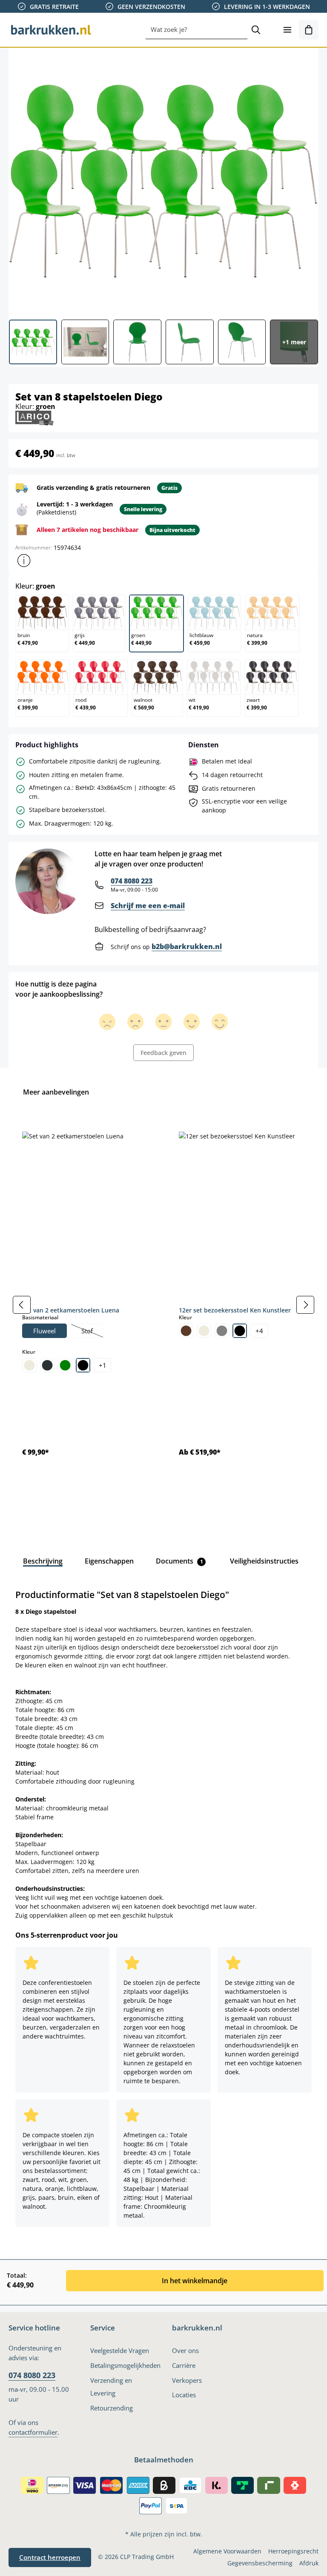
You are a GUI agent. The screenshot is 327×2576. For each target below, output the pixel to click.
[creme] (29, 1365)
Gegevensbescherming (260, 2563)
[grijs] (222, 1331)
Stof (92, 1332)
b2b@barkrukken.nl (187, 946)
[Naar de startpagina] (51, 30)
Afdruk (309, 2563)
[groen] (65, 1365)
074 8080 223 (132, 881)
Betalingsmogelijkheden (125, 2365)
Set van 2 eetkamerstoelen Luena (71, 1310)
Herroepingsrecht (293, 2551)
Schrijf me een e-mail (148, 906)
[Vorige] (22, 1305)
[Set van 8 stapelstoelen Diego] (163, 180)
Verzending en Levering (111, 2387)
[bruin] (186, 1331)
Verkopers (187, 2380)
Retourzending (112, 2408)
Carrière (184, 2365)
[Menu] (287, 30)
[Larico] (34, 417)
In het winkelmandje (195, 2281)
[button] (24, 560)
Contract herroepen (50, 2557)
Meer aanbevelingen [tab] (56, 1092)
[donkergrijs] (47, 1365)
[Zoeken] (256, 30)
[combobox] (196, 30)
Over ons (185, 2350)
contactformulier (33, 2432)
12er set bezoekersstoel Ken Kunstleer (235, 1310)
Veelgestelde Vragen (120, 2350)
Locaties (184, 2395)
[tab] (43, 1561)
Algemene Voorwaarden (227, 2551)
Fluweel (44, 1331)
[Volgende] (305, 1305)
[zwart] (83, 1365)
